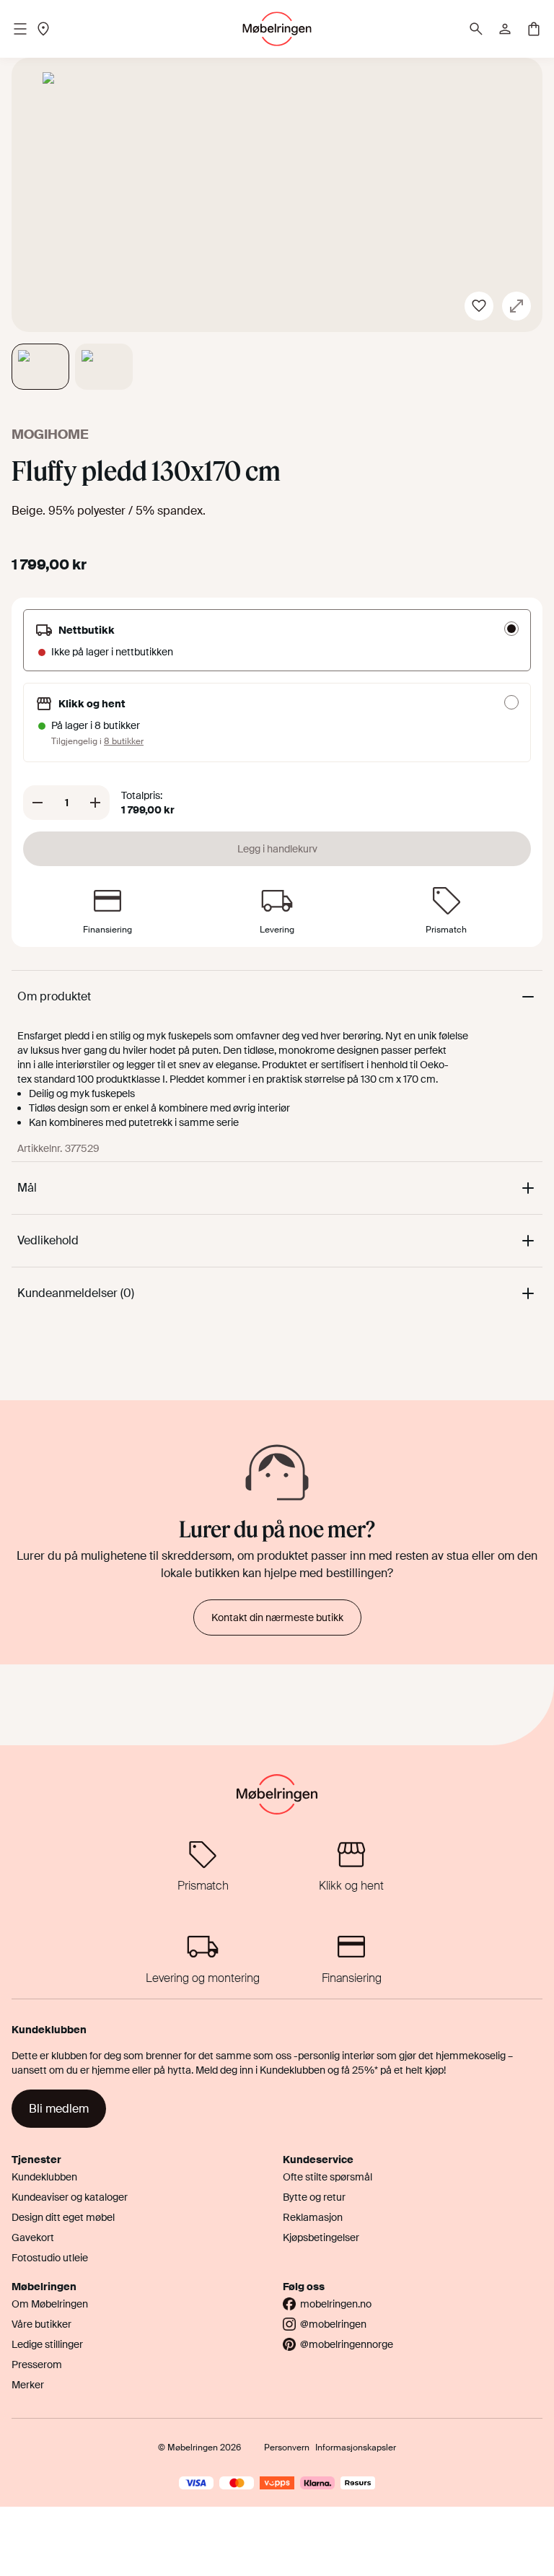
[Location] (43, 29)
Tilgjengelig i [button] (97, 741)
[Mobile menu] (20, 29)
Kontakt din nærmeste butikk (277, 1617)
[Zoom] (516, 306)
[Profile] (505, 29)
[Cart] (534, 29)
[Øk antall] (95, 803)
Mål (27, 1188)
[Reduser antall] (38, 803)
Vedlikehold (48, 1240)
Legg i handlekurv (277, 849)
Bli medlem (59, 2109)
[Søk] (476, 29)
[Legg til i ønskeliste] (479, 306)
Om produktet (54, 996)
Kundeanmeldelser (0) (76, 1293)
